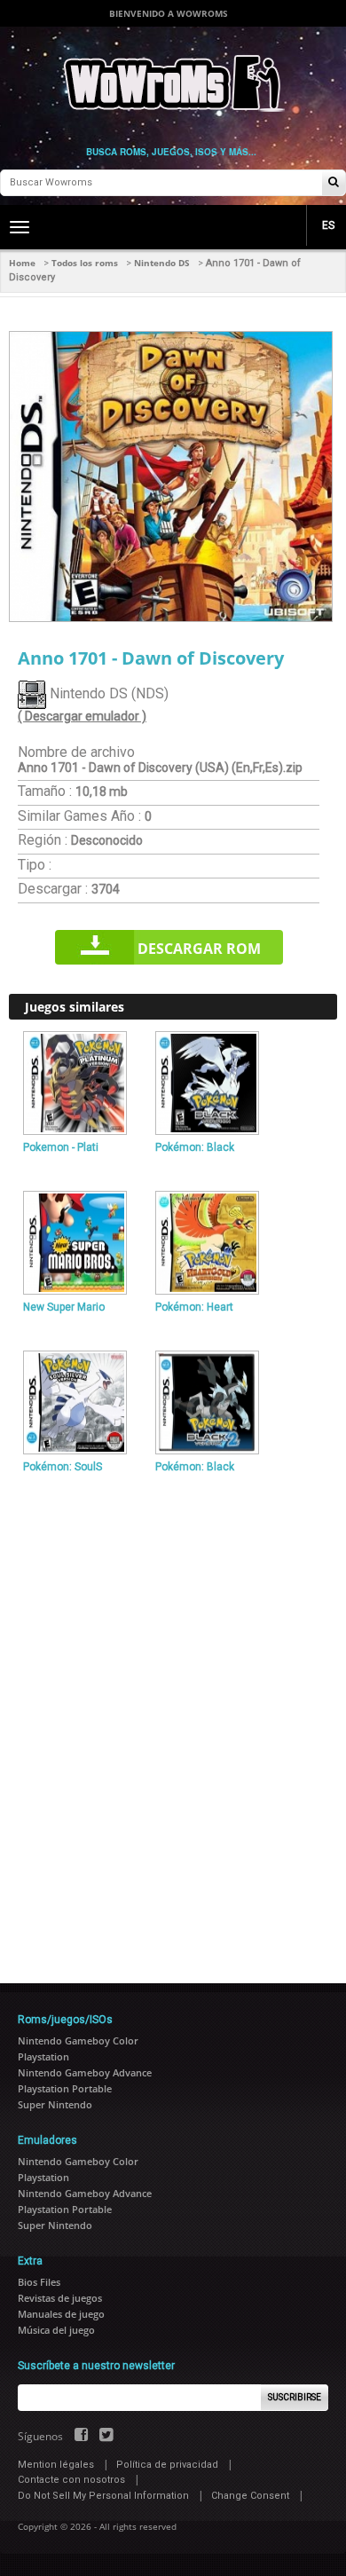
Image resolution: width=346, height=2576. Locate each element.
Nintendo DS (162, 263)
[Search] (334, 183)
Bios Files (39, 2282)
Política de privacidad (167, 2465)
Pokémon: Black (195, 1147)
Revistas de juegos (60, 2298)
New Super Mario (64, 1307)
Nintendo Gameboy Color (78, 2040)
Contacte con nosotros (71, 2480)
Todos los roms (85, 263)
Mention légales (56, 2465)
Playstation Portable (65, 2088)
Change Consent (250, 2496)
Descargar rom (199, 949)
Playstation (43, 2056)
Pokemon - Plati (61, 1147)
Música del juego (56, 2330)
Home (22, 263)
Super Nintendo (55, 2104)
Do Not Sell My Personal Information (103, 2496)
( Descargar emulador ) (82, 716)
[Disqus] (173, 1721)
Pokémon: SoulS (63, 1467)
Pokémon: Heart (194, 1307)
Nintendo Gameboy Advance (85, 2072)
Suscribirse (295, 2397)
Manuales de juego (61, 2314)
